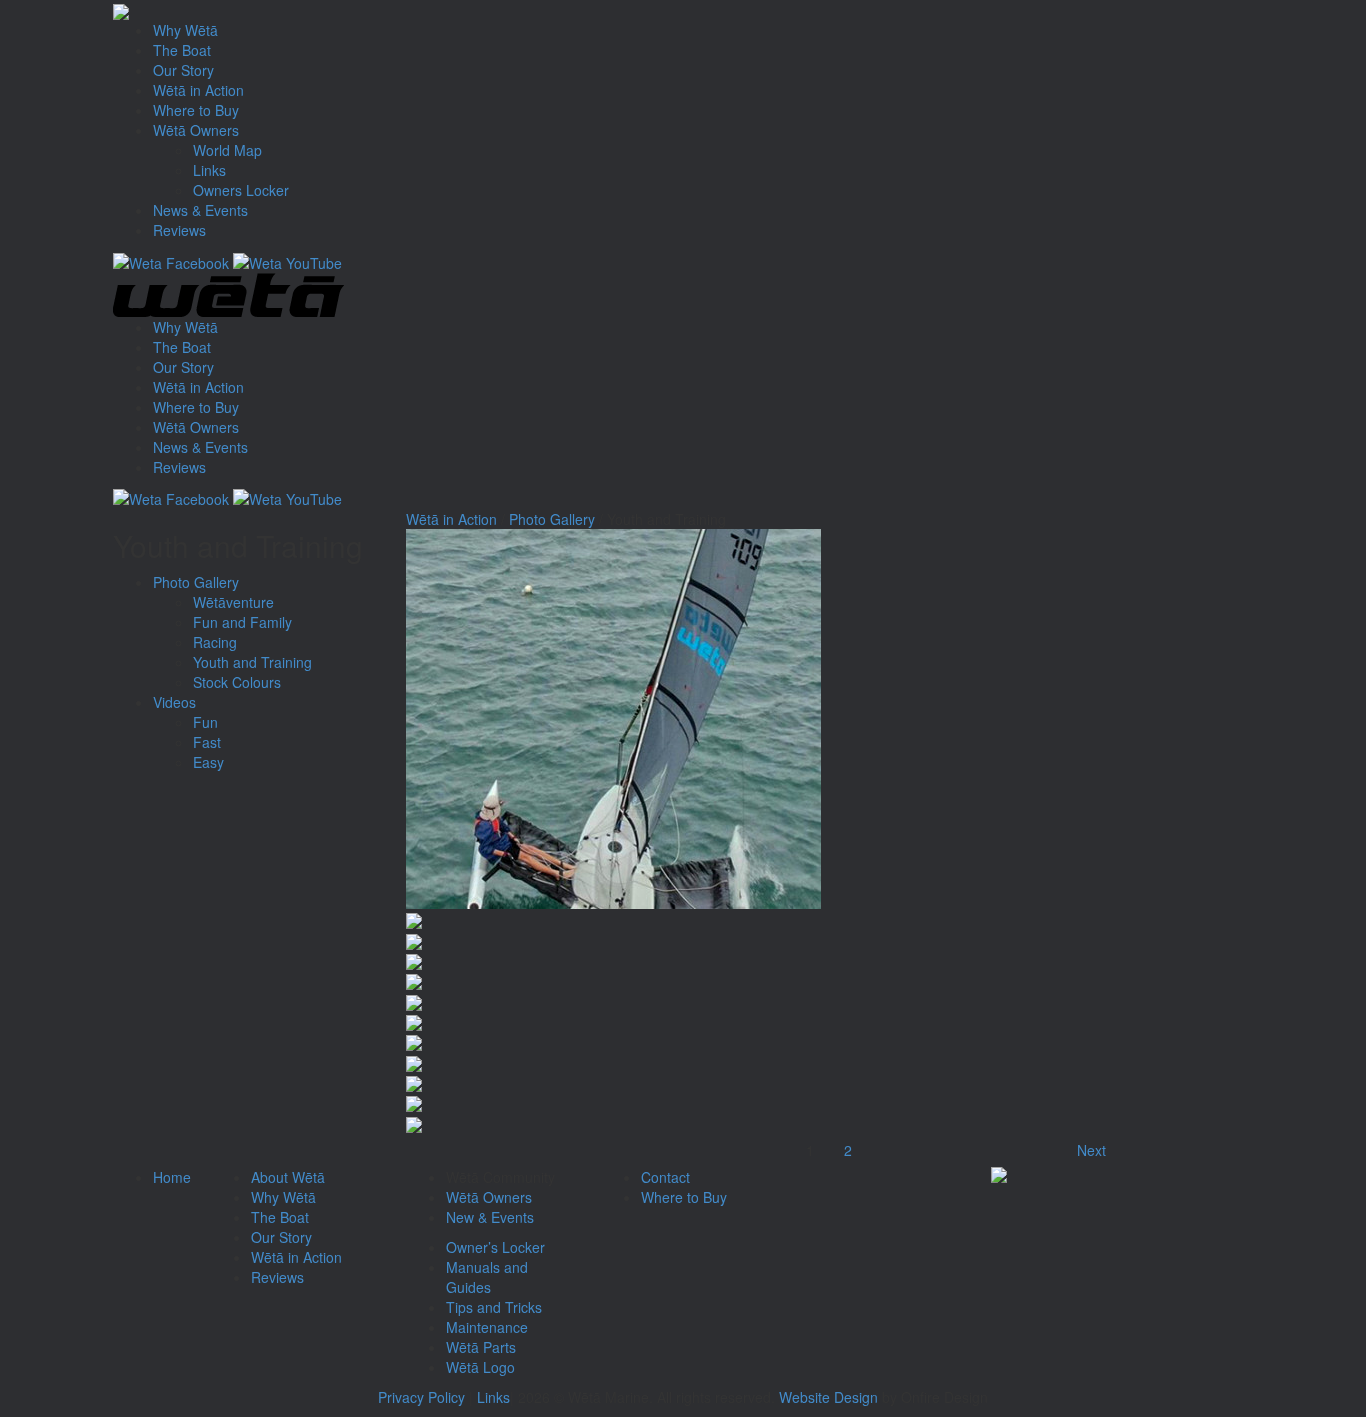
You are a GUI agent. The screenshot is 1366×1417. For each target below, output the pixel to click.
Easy (208, 762)
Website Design (828, 1397)
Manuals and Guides (487, 1277)
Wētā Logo (480, 1367)
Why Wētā (185, 30)
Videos (174, 702)
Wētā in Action (198, 90)
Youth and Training (252, 662)
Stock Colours (237, 682)
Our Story (183, 70)
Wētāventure (233, 602)
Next (1091, 1150)
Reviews (179, 230)
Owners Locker (241, 190)
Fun (205, 722)
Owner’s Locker (495, 1247)
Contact (665, 1177)
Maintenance (487, 1327)
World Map (227, 150)
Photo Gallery (196, 582)
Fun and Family (242, 622)
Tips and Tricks (494, 1307)
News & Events (200, 210)
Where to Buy (196, 110)
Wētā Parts (481, 1347)
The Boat (182, 50)
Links (209, 170)
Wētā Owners (196, 130)
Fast (207, 742)
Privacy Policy (421, 1397)
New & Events (490, 1217)
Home (172, 1177)
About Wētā (288, 1177)
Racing (215, 642)
